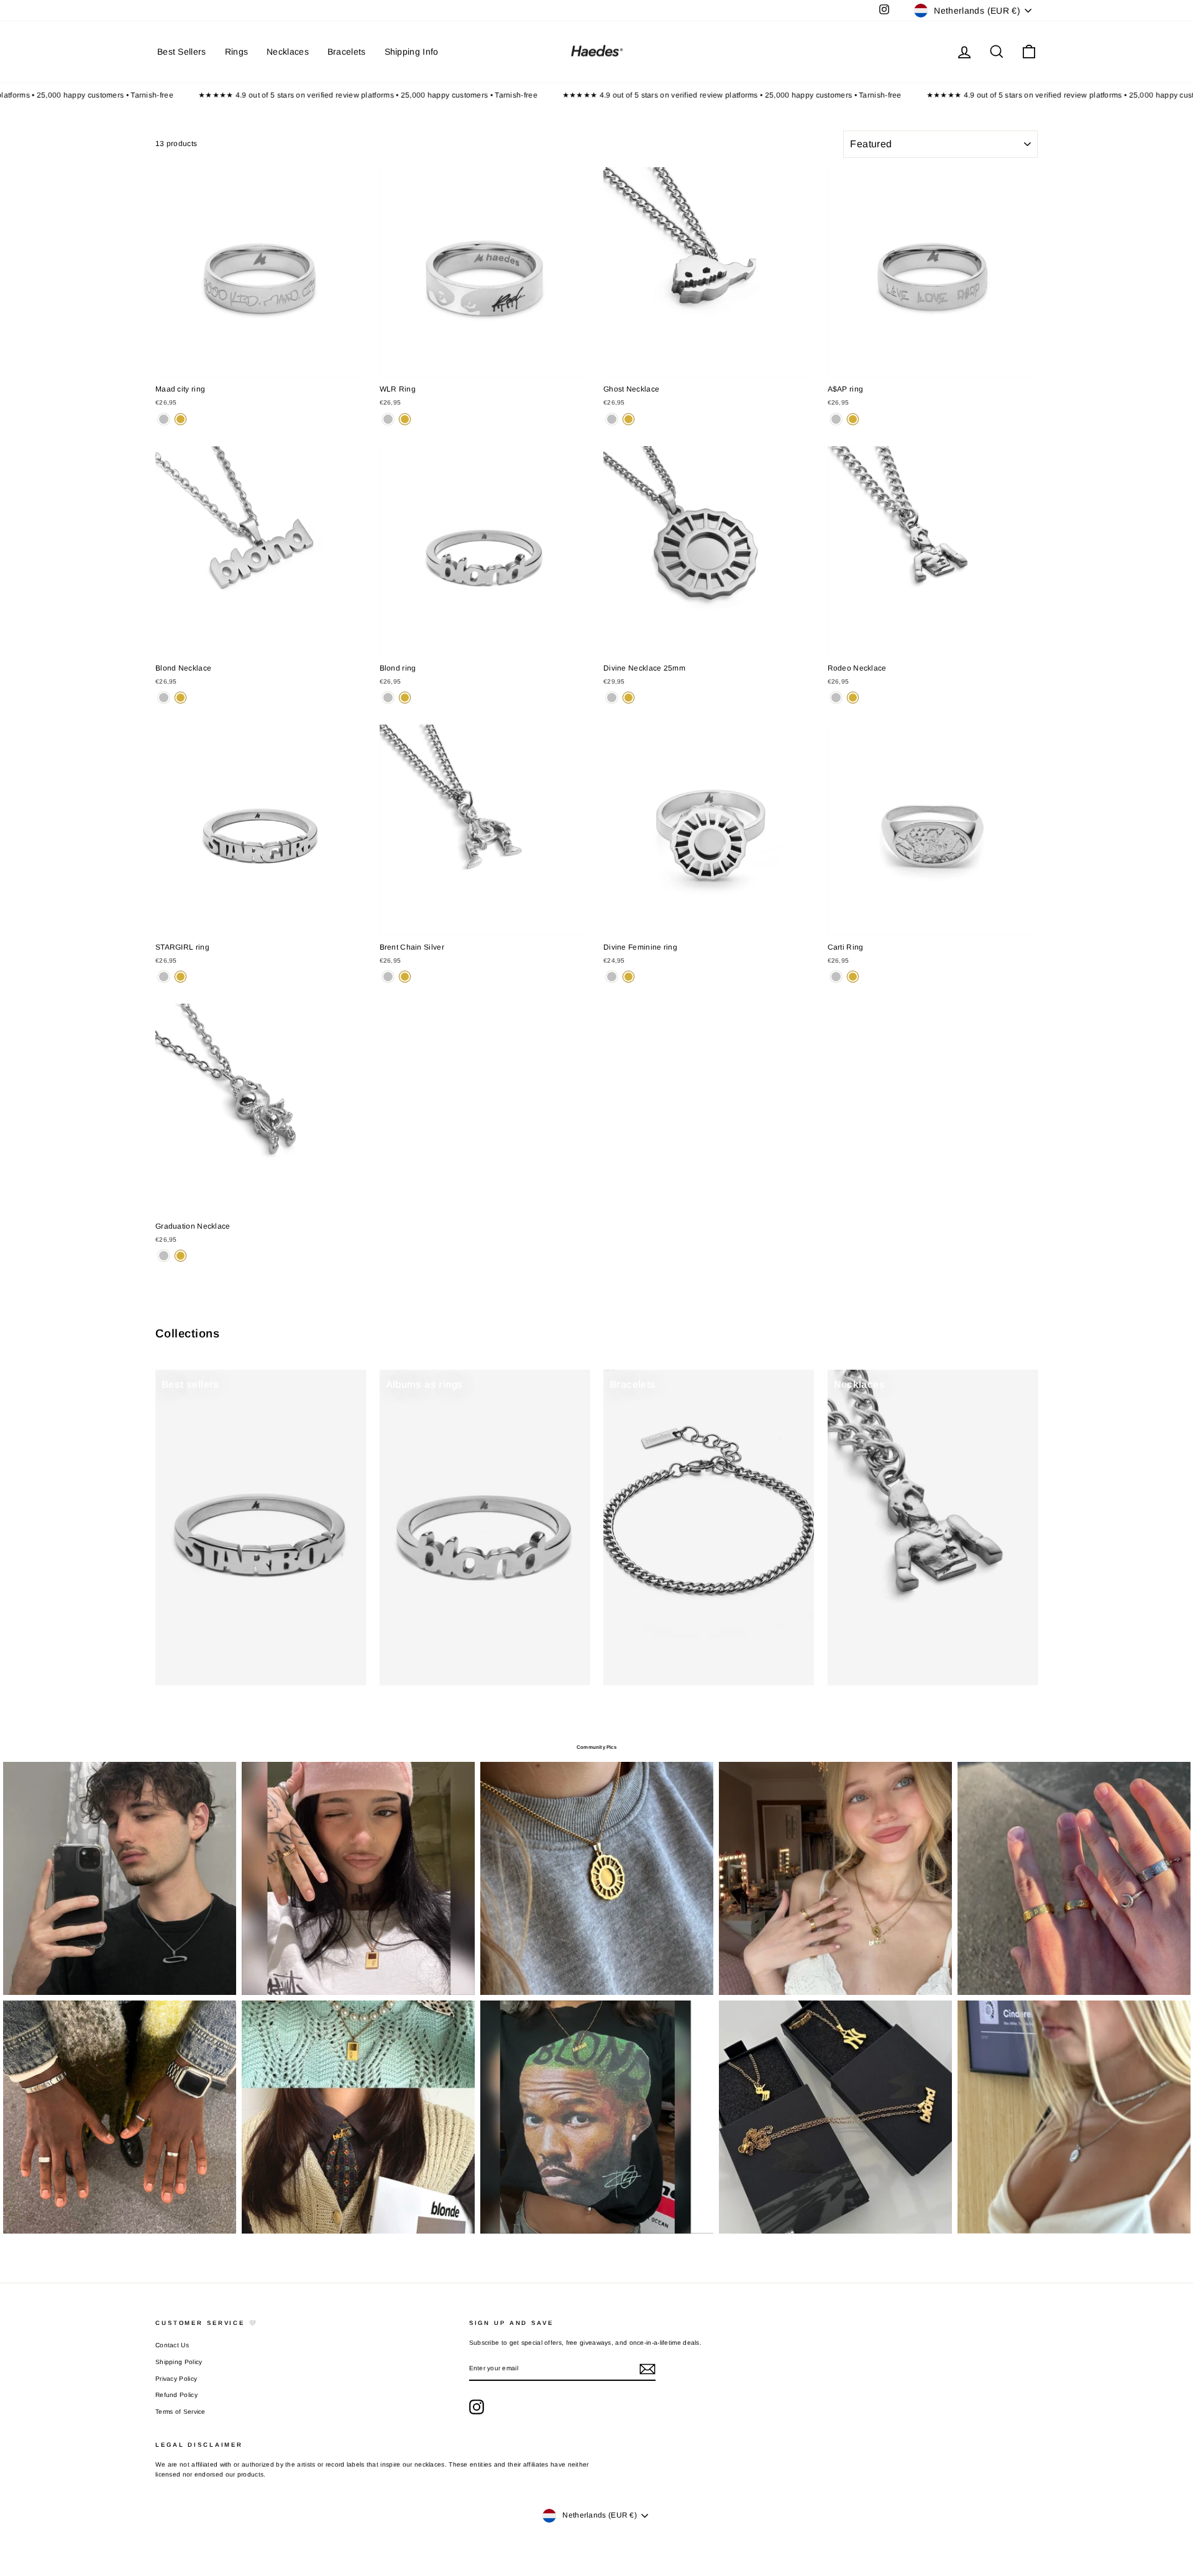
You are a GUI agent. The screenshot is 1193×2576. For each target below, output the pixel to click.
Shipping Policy (179, 2362)
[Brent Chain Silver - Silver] (388, 977)
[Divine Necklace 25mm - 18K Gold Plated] (628, 698)
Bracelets (347, 52)
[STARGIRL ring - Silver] (164, 977)
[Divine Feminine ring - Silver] (612, 977)
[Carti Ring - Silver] (836, 977)
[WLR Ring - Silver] (388, 419)
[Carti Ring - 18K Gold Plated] (853, 977)
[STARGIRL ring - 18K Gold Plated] (181, 977)
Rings (237, 52)
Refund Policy (176, 2395)
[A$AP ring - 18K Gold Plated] (853, 419)
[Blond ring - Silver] (388, 698)
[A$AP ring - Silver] (836, 419)
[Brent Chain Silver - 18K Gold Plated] (405, 977)
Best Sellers (182, 52)
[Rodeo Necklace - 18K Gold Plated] (853, 698)
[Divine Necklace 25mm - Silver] (612, 698)
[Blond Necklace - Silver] (164, 698)
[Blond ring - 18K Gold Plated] (405, 698)
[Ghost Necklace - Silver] (612, 419)
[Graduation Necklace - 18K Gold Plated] (181, 1256)
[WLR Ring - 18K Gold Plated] (405, 419)
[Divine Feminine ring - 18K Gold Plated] (628, 977)
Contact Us (172, 2345)
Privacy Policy (176, 2379)
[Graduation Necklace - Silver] (164, 1256)
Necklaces (288, 52)
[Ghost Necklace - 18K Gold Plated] (628, 419)
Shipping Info (412, 52)
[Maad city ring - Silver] (164, 419)
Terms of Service (181, 2412)
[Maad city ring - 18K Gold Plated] (181, 419)
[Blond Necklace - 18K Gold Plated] (181, 698)
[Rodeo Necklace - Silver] (836, 698)
